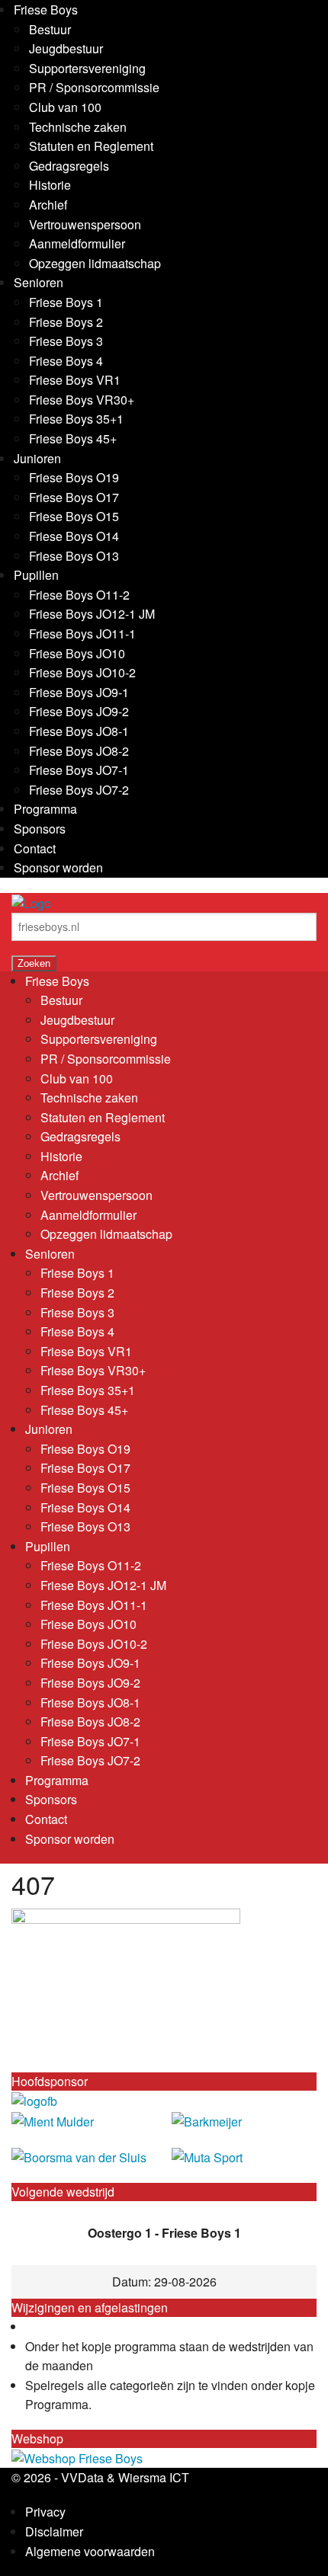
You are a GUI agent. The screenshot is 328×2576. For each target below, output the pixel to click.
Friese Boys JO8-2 (79, 751)
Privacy (45, 2512)
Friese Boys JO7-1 (79, 770)
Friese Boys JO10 (77, 653)
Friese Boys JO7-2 (79, 790)
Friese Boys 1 (66, 302)
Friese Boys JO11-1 (82, 634)
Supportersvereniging (87, 68)
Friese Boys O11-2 (79, 595)
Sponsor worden (58, 867)
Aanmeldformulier (77, 243)
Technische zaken (78, 127)
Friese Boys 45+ (73, 438)
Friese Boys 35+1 (76, 419)
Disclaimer (54, 2531)
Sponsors (40, 829)
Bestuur (50, 29)
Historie (50, 185)
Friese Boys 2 (66, 322)
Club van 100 (65, 107)
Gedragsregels (69, 166)
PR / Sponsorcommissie (94, 87)
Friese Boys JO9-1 (79, 692)
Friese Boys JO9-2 (79, 711)
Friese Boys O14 (74, 536)
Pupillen (36, 575)
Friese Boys (46, 10)
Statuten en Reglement (91, 146)
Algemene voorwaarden (90, 2551)
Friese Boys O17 (74, 497)
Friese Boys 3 (66, 341)
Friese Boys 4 (66, 361)
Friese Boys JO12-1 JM (92, 614)
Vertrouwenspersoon (85, 224)
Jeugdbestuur (66, 48)
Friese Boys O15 (74, 516)
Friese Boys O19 (74, 477)
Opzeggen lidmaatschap (95, 263)
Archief (48, 205)
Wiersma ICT (154, 2477)
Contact (35, 848)
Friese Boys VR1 (75, 380)
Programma (45, 809)
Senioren (39, 282)
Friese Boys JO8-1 (79, 731)
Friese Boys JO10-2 (82, 672)
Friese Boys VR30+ (82, 400)
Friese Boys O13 (74, 556)
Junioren (37, 458)
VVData (82, 2477)
